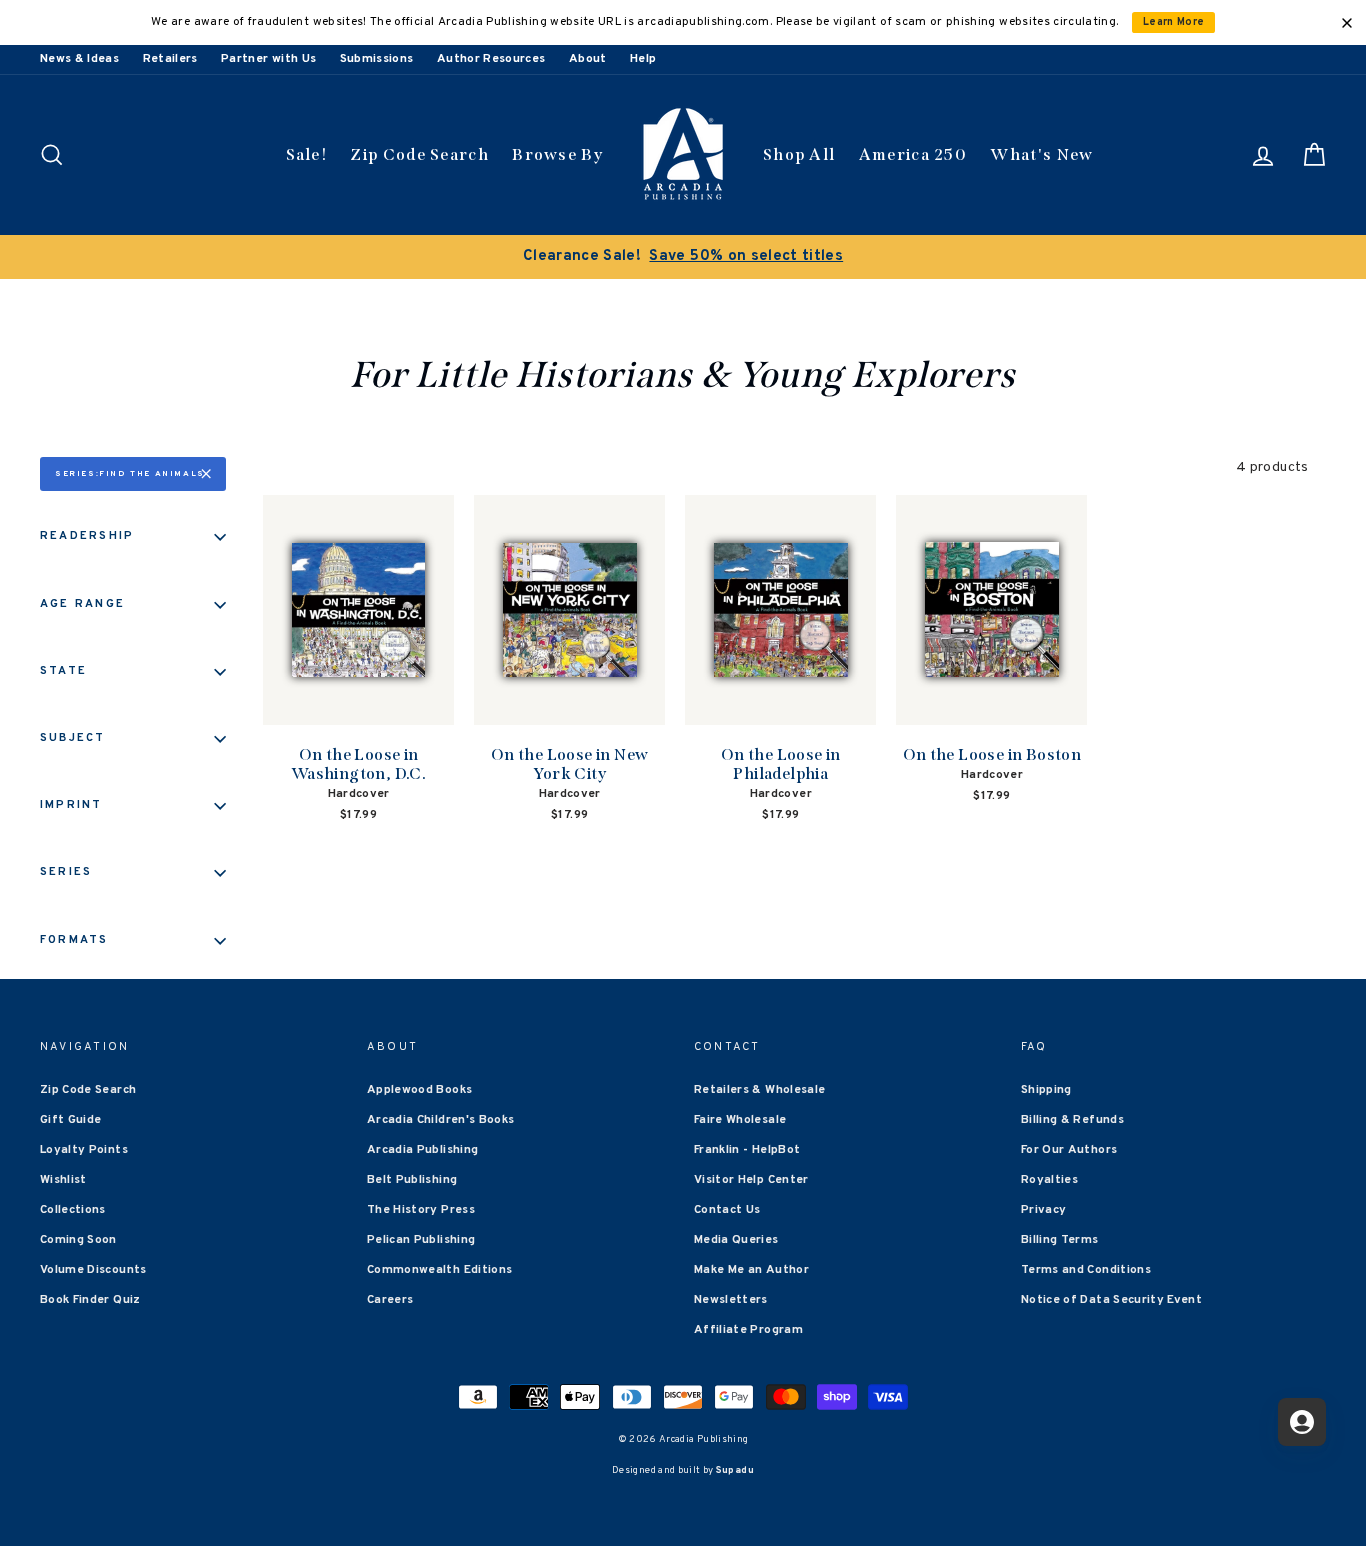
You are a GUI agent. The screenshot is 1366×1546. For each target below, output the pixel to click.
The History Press (421, 1210)
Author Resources (491, 59)
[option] (683, 257)
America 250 (913, 154)
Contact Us (727, 1210)
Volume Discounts (93, 1270)
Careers (390, 1300)
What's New (1041, 154)
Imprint (71, 805)
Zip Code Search (419, 154)
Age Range (82, 604)
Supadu (735, 1470)
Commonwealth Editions (439, 1270)
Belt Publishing (412, 1180)
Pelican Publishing (421, 1240)
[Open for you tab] (1302, 1422)
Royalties (1049, 1180)
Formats (74, 940)
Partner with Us (268, 59)
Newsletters (731, 1300)
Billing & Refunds (1072, 1120)
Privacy (1043, 1210)
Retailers (170, 59)
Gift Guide (71, 1120)
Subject (73, 738)
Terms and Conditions (1086, 1270)
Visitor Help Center (751, 1180)
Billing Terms (1060, 1240)
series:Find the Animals (130, 474)
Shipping (1046, 1090)
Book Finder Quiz (90, 1300)
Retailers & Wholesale (759, 1090)
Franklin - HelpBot (747, 1150)
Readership (87, 536)
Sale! (307, 154)
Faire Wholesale (740, 1120)
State (63, 671)
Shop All (799, 154)
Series (66, 872)
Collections (73, 1210)
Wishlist (63, 1180)
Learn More (1174, 22)
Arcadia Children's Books (440, 1120)
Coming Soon (78, 1240)
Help (643, 59)
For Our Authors (1069, 1150)
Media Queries (736, 1240)
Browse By (557, 154)
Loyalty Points (84, 1150)
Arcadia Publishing (422, 1150)
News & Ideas (79, 59)
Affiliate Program (748, 1330)
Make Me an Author (751, 1270)
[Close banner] (1347, 23)
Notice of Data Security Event (1111, 1300)
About (588, 59)
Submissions (377, 59)
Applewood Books (419, 1090)
